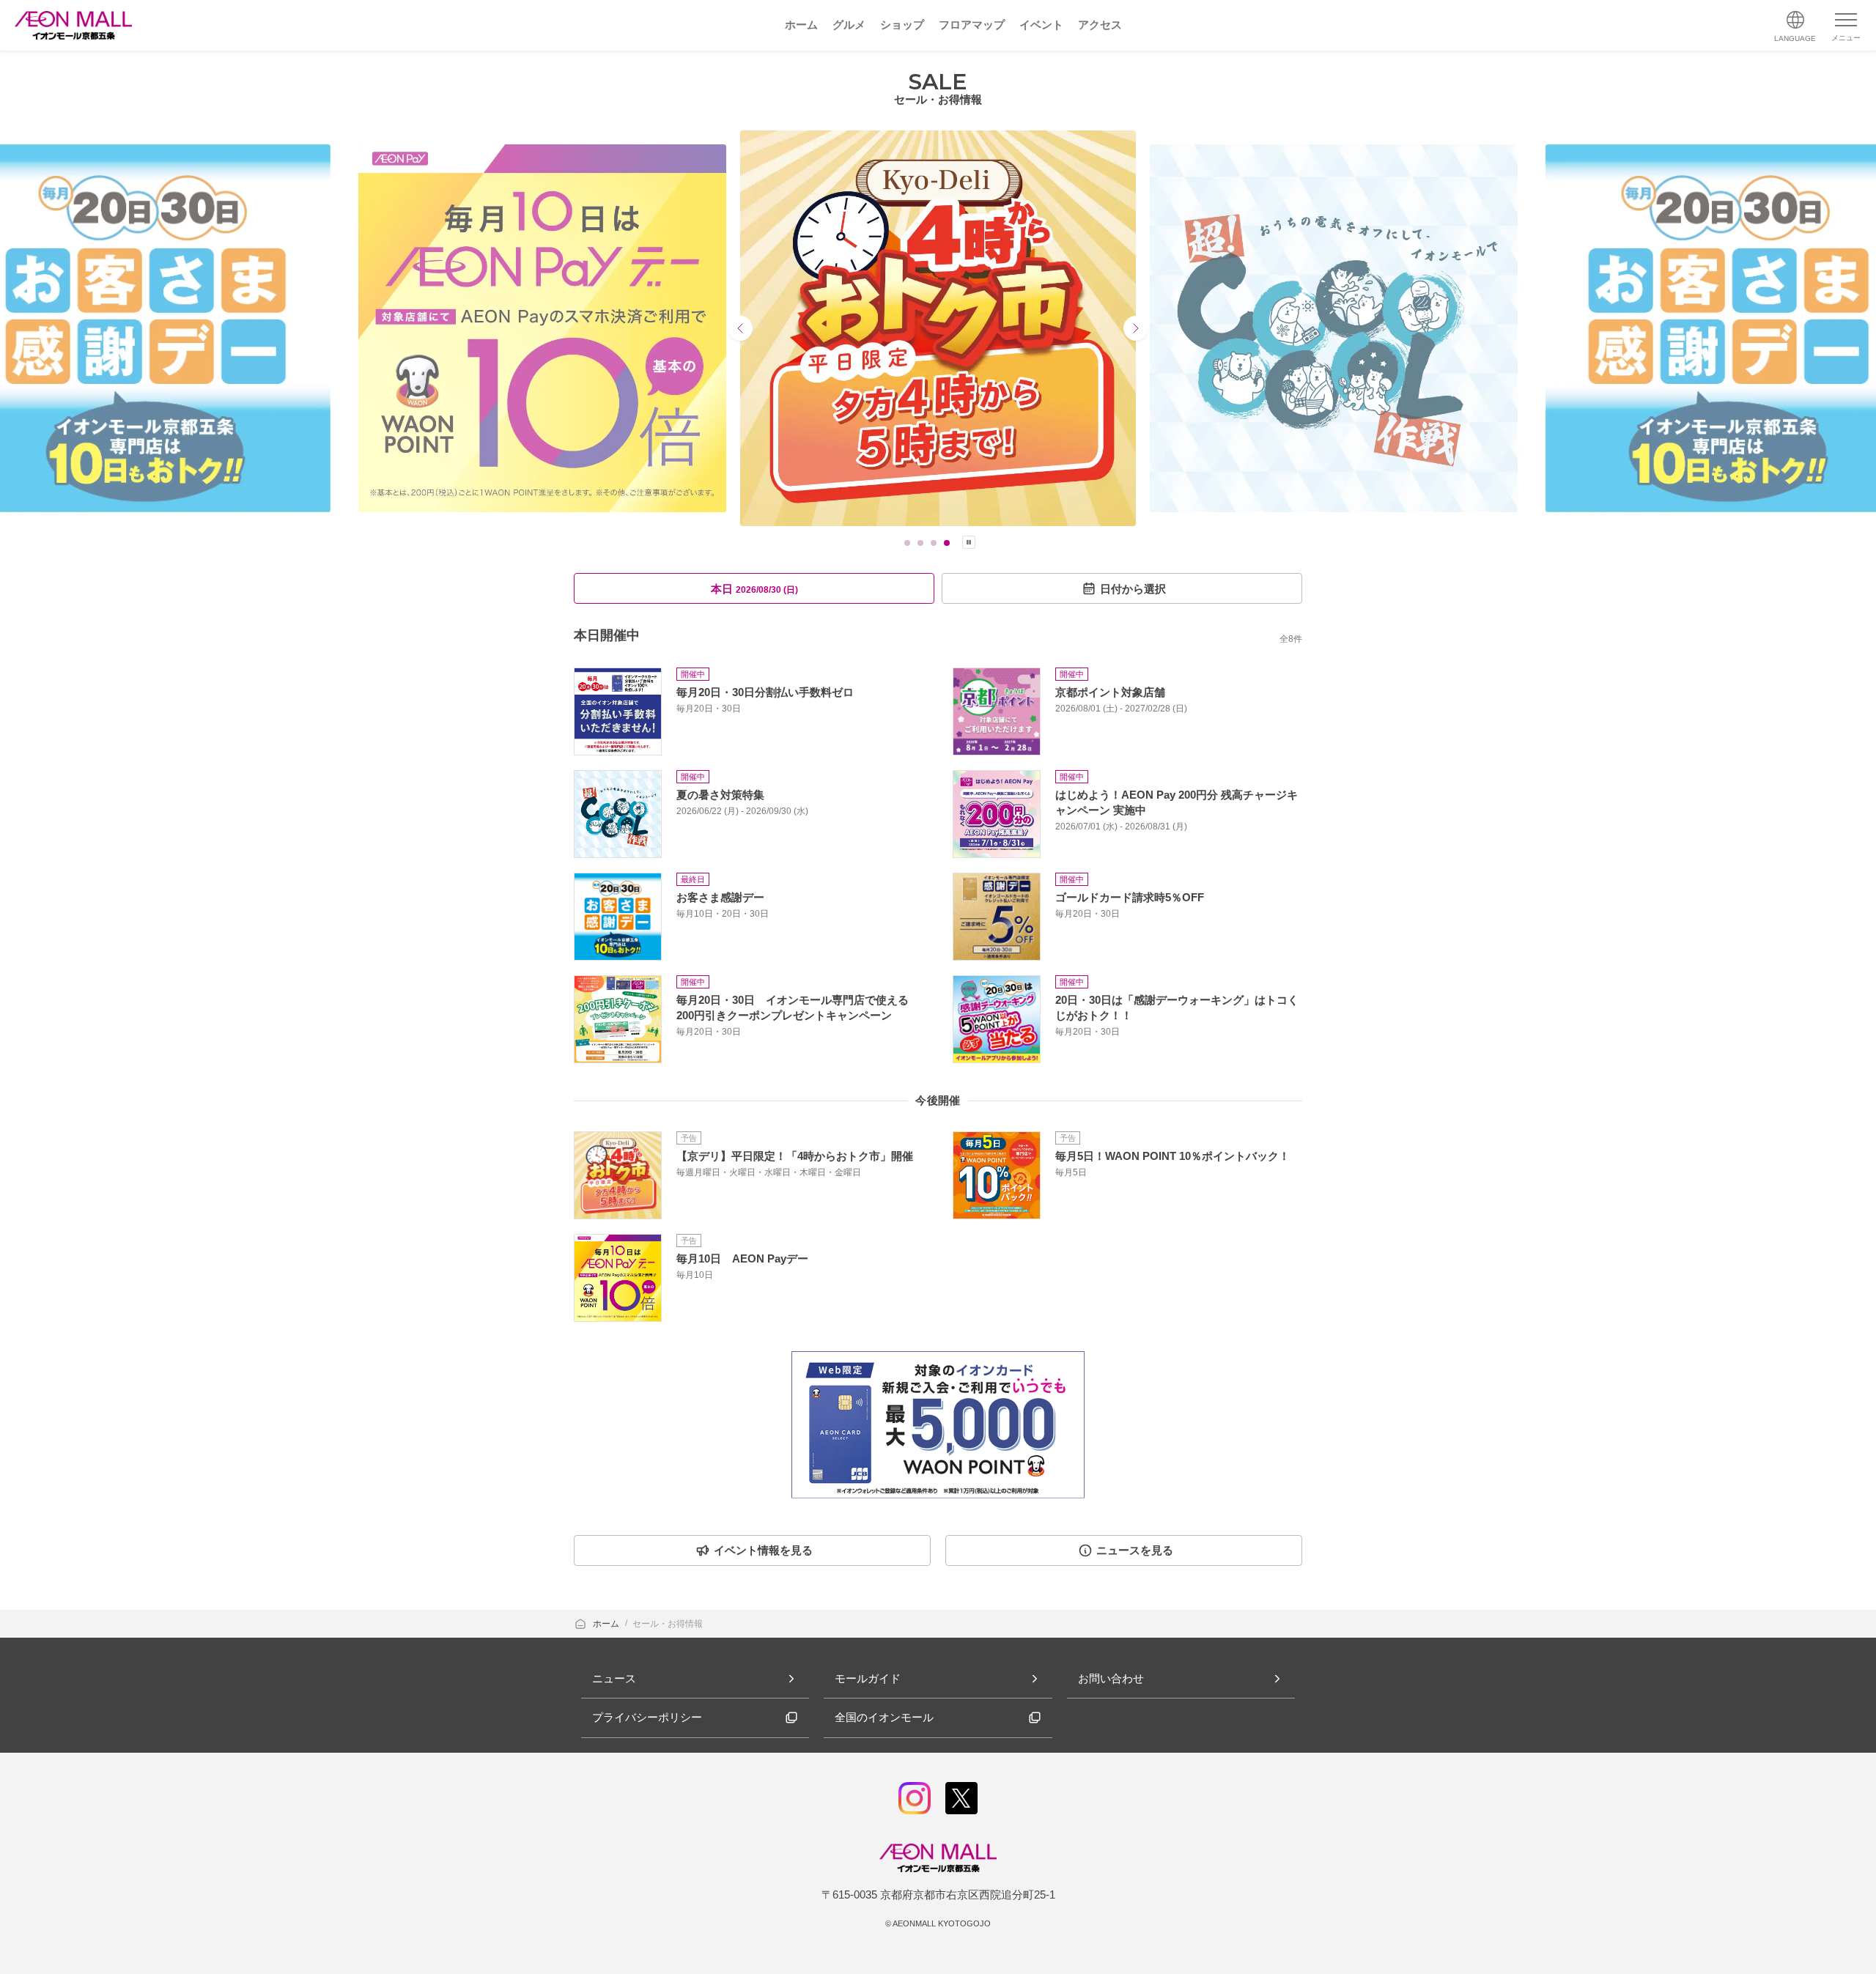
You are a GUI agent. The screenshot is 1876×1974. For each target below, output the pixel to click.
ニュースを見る (1135, 1550)
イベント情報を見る (763, 1550)
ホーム (607, 1624)
